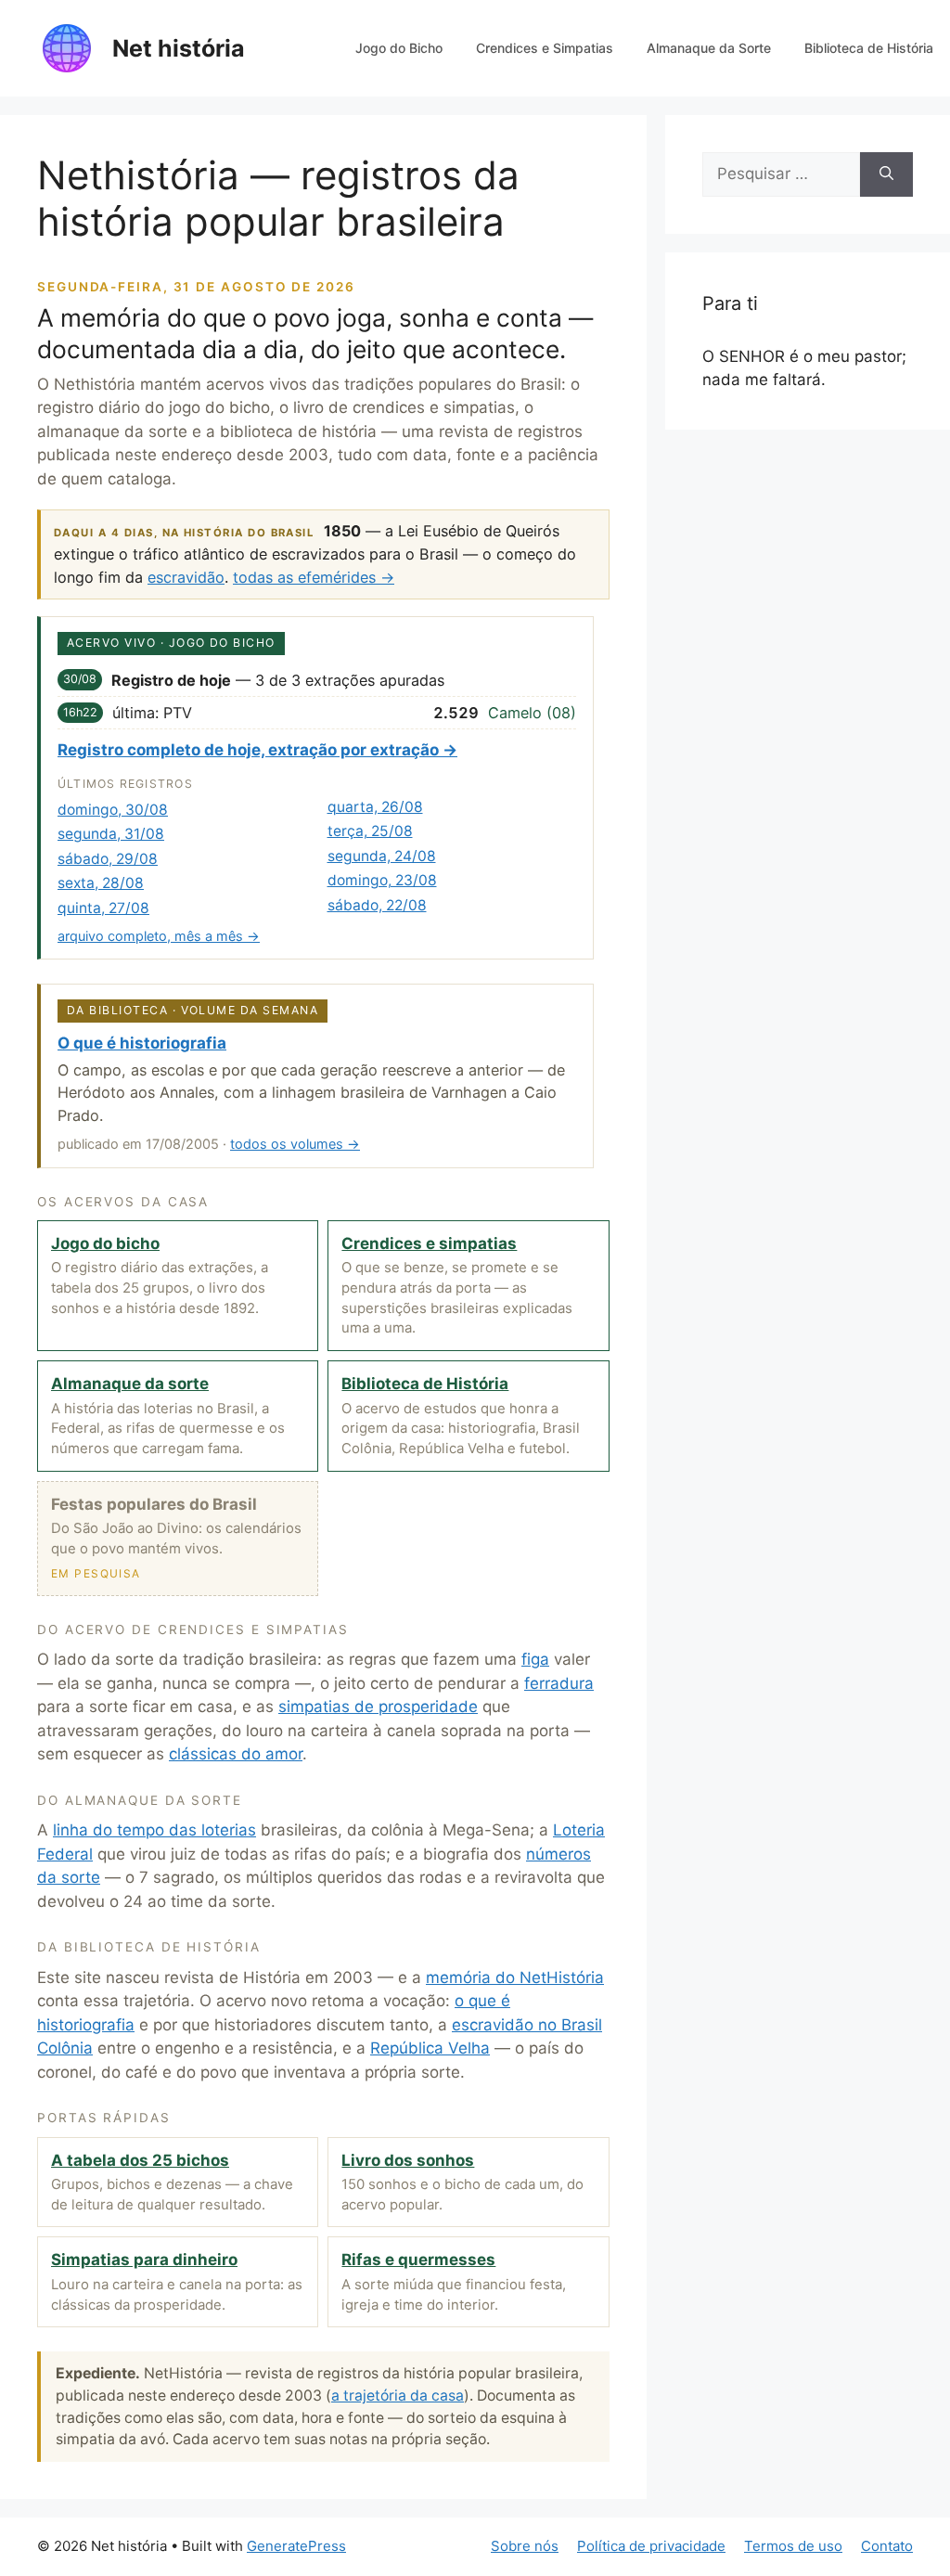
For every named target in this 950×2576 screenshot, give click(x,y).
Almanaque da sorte (130, 1384)
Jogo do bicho (105, 1243)
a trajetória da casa (398, 2396)
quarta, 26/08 (375, 807)
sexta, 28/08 (101, 883)
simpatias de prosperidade (378, 1707)
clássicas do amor (236, 1754)
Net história (179, 48)
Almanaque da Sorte (709, 48)
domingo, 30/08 (113, 810)
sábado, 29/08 (108, 859)
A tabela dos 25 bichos (140, 2160)
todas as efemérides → (314, 577)
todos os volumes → (295, 1144)
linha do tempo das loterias (154, 1830)
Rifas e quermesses (418, 2260)
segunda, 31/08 (111, 834)
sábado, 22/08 (377, 905)
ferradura (559, 1683)
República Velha (430, 2048)
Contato (887, 2546)
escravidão (186, 577)
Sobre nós (525, 2546)
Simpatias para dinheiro (144, 2260)
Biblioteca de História (869, 48)
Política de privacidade (651, 2546)
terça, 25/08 (370, 831)
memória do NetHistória (515, 1977)
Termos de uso (793, 2546)
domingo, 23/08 (382, 880)
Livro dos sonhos (408, 2160)
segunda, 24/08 (382, 856)
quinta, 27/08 (103, 908)
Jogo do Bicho (399, 48)
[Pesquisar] (886, 174)
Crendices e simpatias (429, 1243)
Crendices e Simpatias (545, 48)
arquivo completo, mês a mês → (159, 936)
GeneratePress (296, 2546)
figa (535, 1659)
